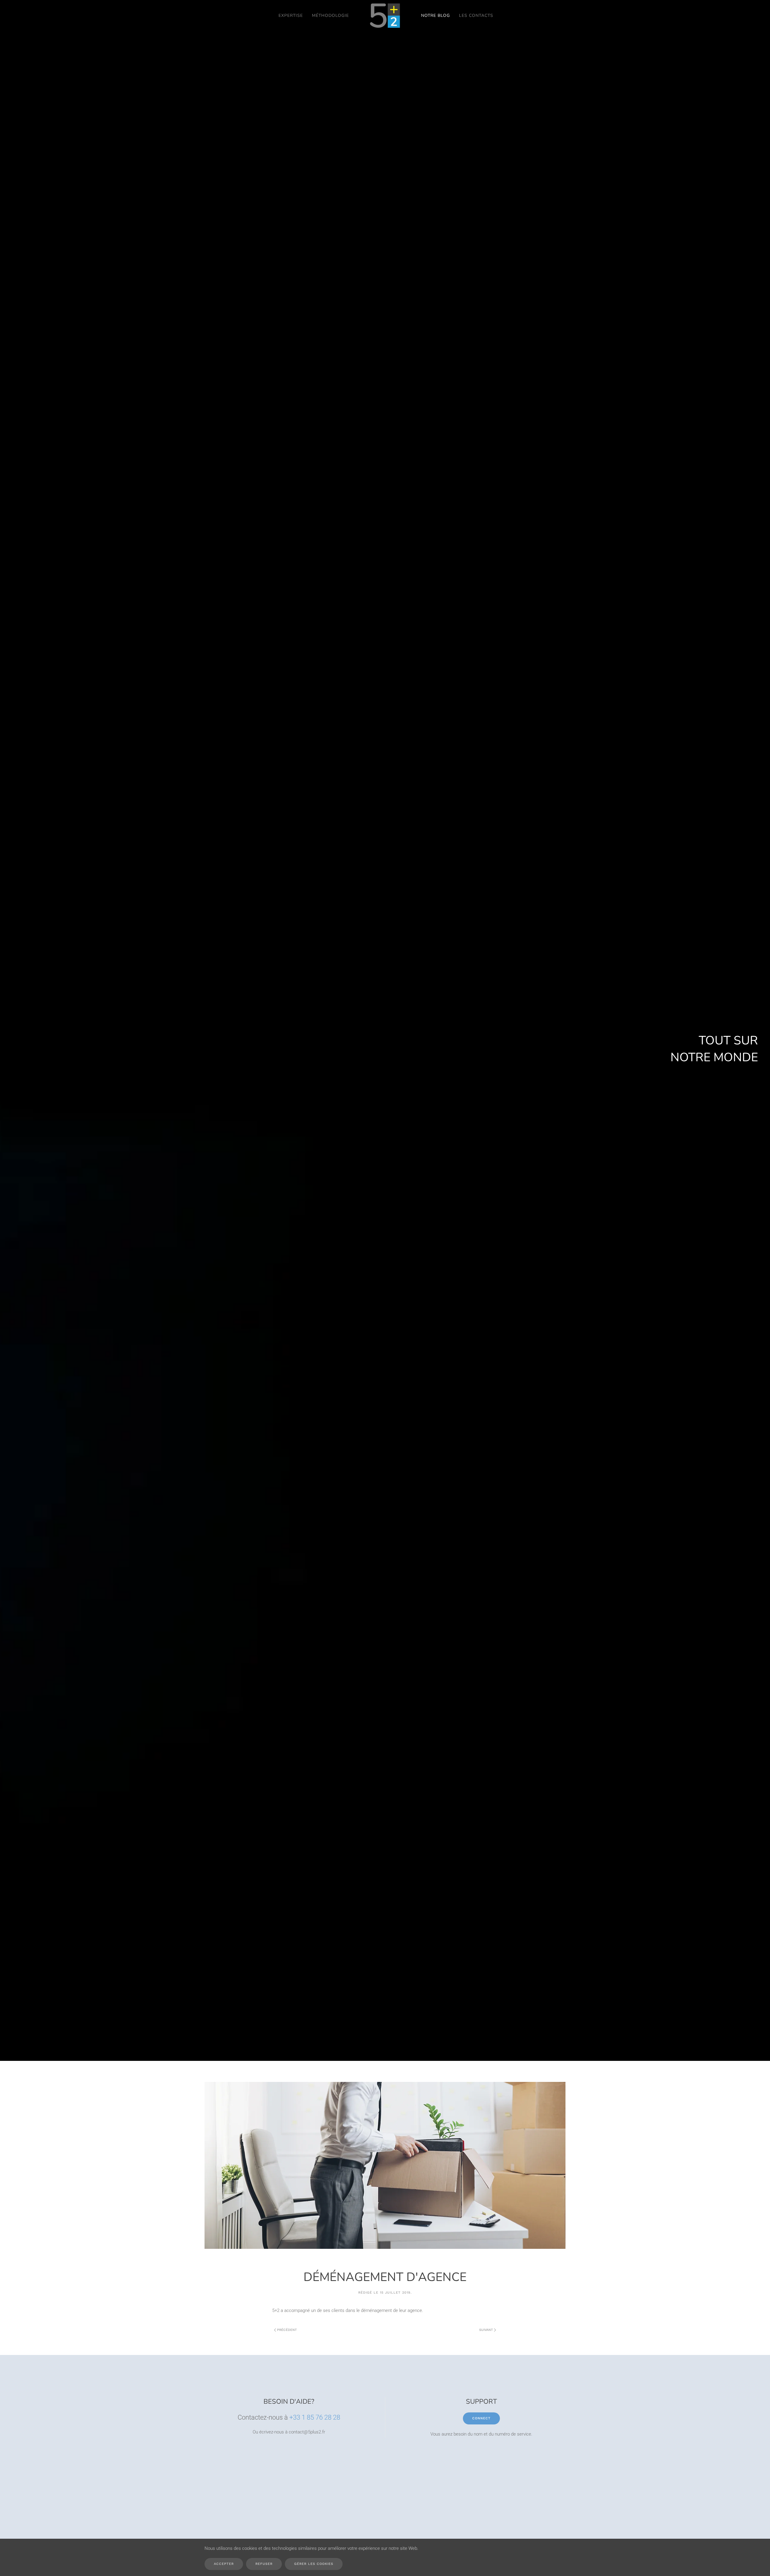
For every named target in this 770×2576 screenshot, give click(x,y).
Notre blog (436, 15)
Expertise (291, 15)
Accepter (224, 2564)
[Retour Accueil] (385, 16)
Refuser (264, 2564)
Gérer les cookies (314, 2564)
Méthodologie (330, 15)
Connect (481, 2418)
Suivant (486, 2330)
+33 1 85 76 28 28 (315, 2417)
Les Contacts (476, 15)
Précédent (287, 2330)
